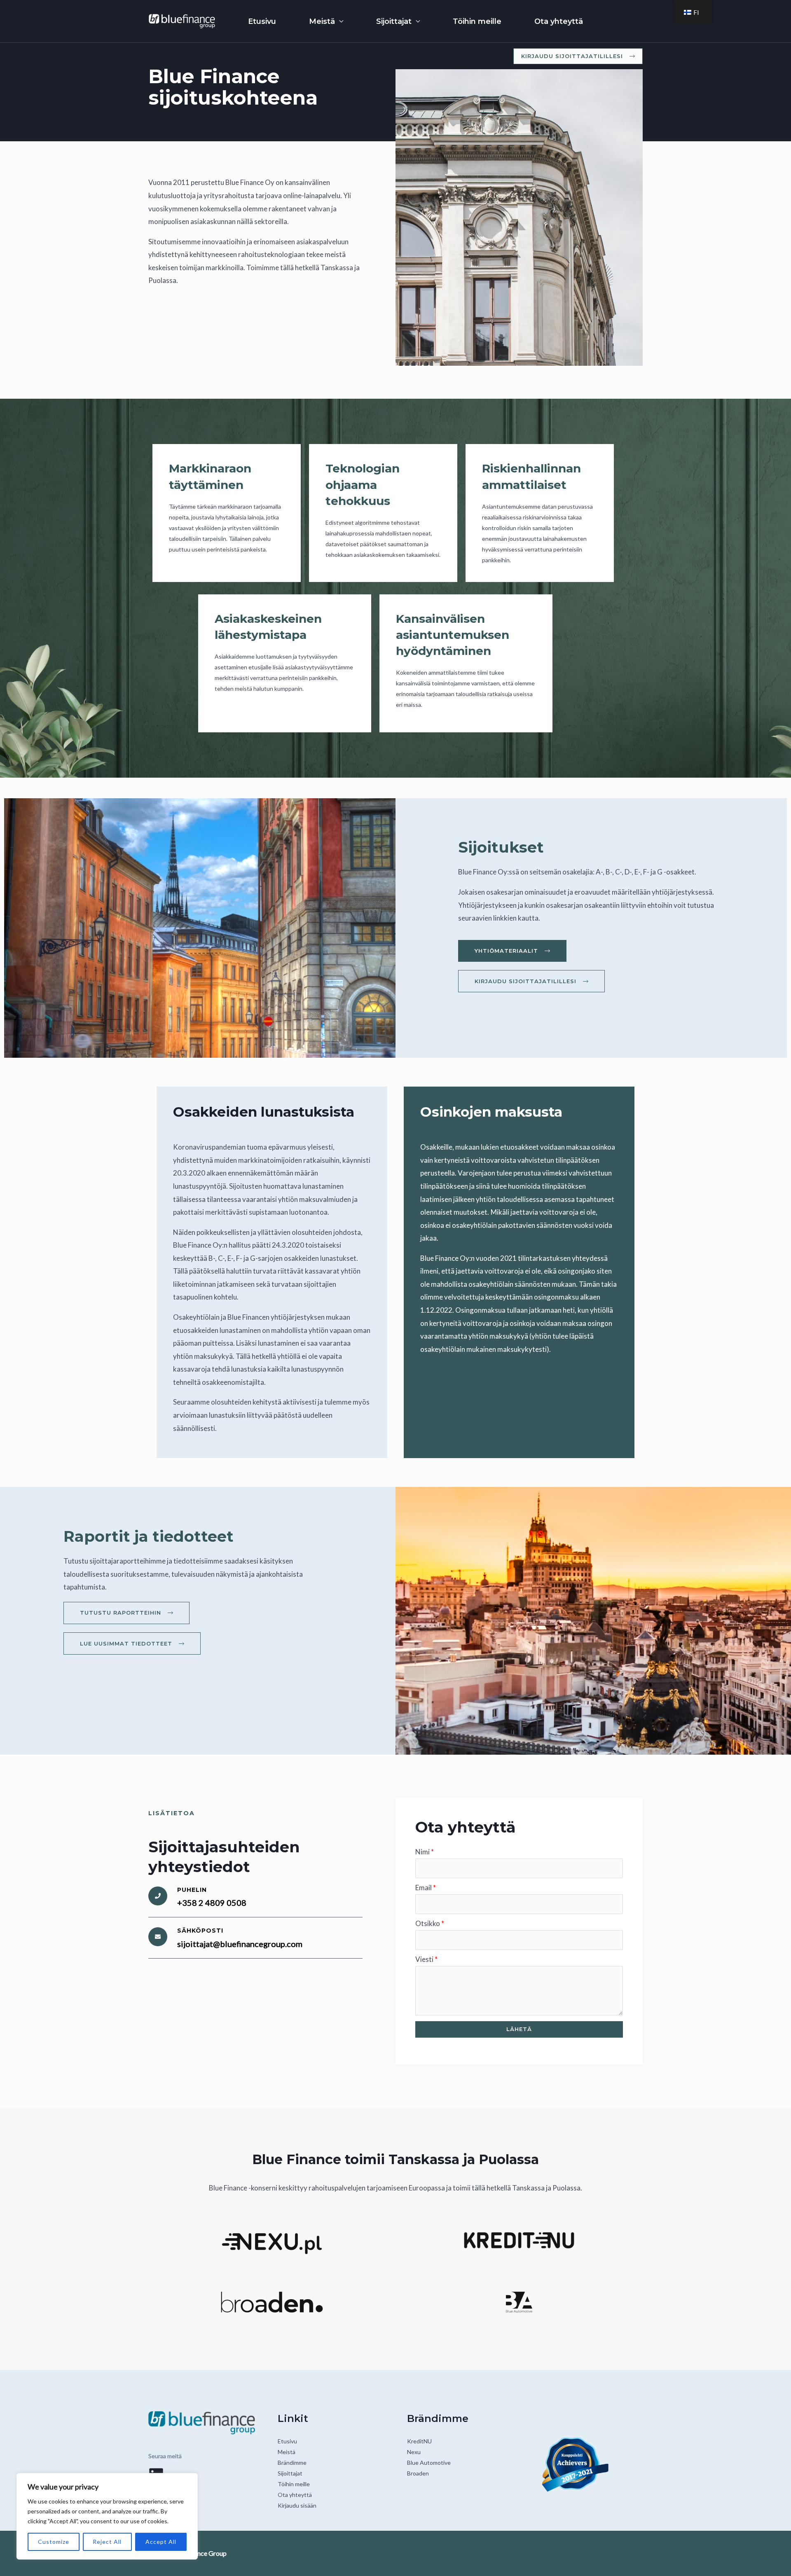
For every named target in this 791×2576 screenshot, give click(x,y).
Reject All (107, 2542)
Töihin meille (477, 21)
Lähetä (519, 2029)
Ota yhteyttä (559, 21)
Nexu (414, 2452)
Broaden (418, 2473)
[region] (107, 2516)
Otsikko (430, 1923)
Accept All (161, 2542)
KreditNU (419, 2441)
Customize (54, 2542)
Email (426, 1888)
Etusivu (262, 21)
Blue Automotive (429, 2463)
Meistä (322, 21)
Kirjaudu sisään (297, 2505)
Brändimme (292, 2463)
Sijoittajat (394, 21)
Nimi (425, 1852)
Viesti (426, 1959)
